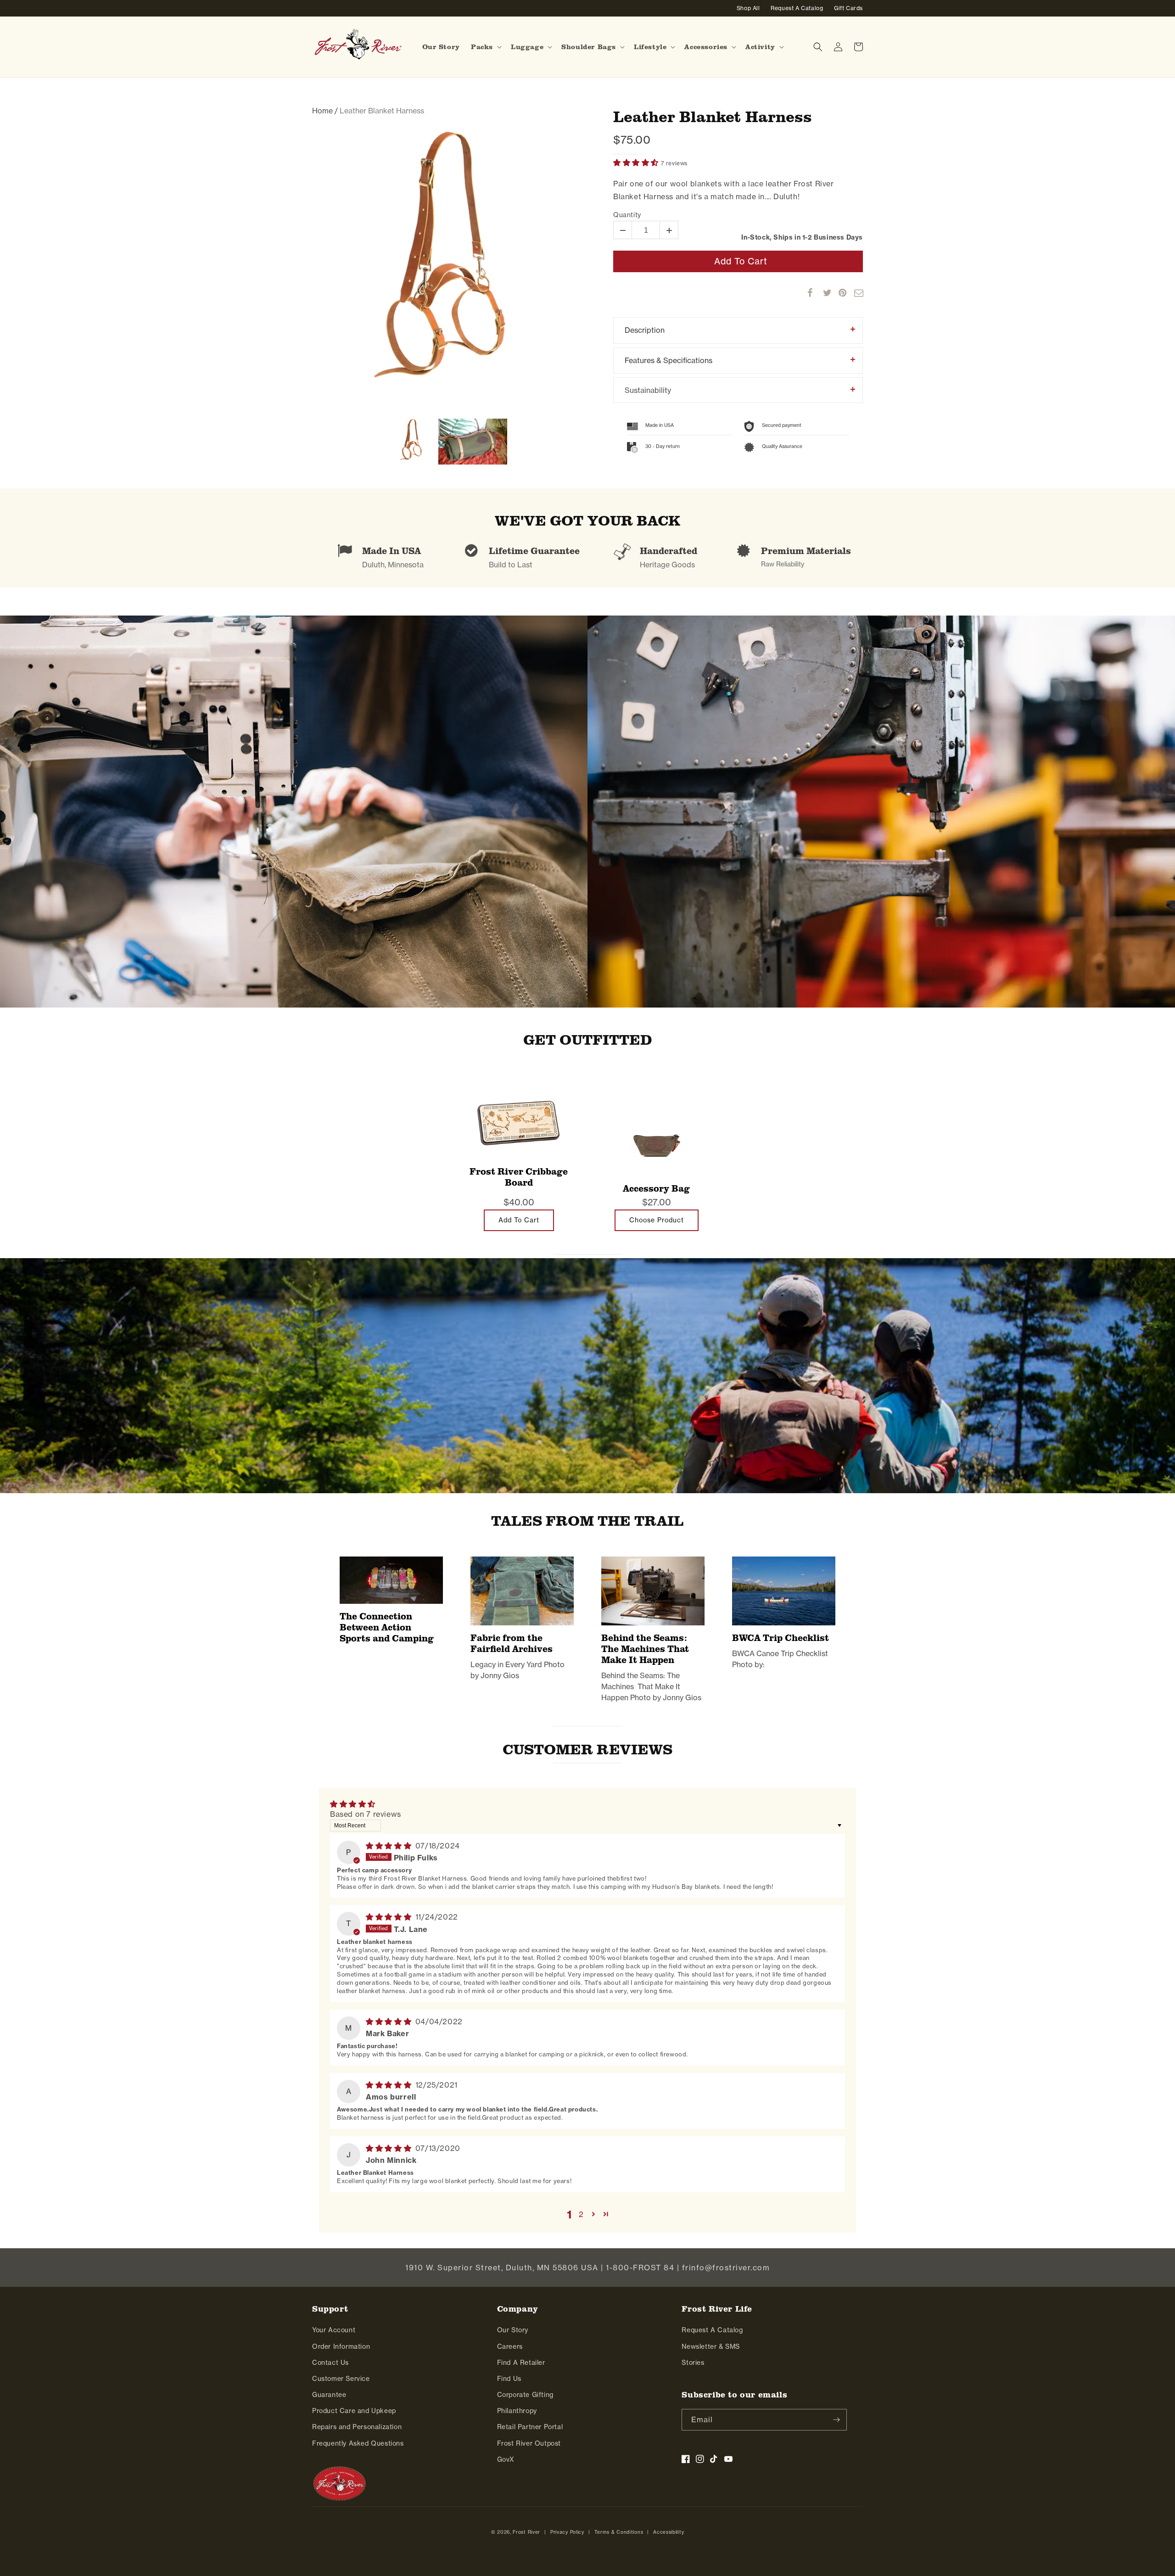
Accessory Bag (656, 1188)
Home (322, 111)
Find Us (509, 2379)
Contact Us (330, 2363)
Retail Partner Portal (530, 2427)
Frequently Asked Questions (358, 2443)
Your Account (334, 2330)
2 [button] (581, 2214)
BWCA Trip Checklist (781, 1638)
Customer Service (341, 2379)
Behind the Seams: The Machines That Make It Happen (645, 1649)
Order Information (341, 2346)
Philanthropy (517, 2411)
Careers (510, 2346)
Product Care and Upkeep (354, 2411)
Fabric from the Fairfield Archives (512, 1643)
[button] (485, 47)
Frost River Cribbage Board (519, 1177)
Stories (693, 2363)
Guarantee (329, 2395)
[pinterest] (839, 293)
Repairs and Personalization (357, 2427)
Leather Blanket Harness (713, 116)
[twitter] (823, 293)
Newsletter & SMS (711, 2346)
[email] (854, 293)
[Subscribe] (836, 2420)
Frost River (526, 2532)
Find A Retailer (521, 2363)
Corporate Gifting (525, 2395)
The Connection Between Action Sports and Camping (387, 1627)
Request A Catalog (712, 2330)
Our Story (513, 2330)
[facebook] (807, 293)
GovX (506, 2459)
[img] (390, 1846)
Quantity (627, 215)
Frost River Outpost (529, 2443)
